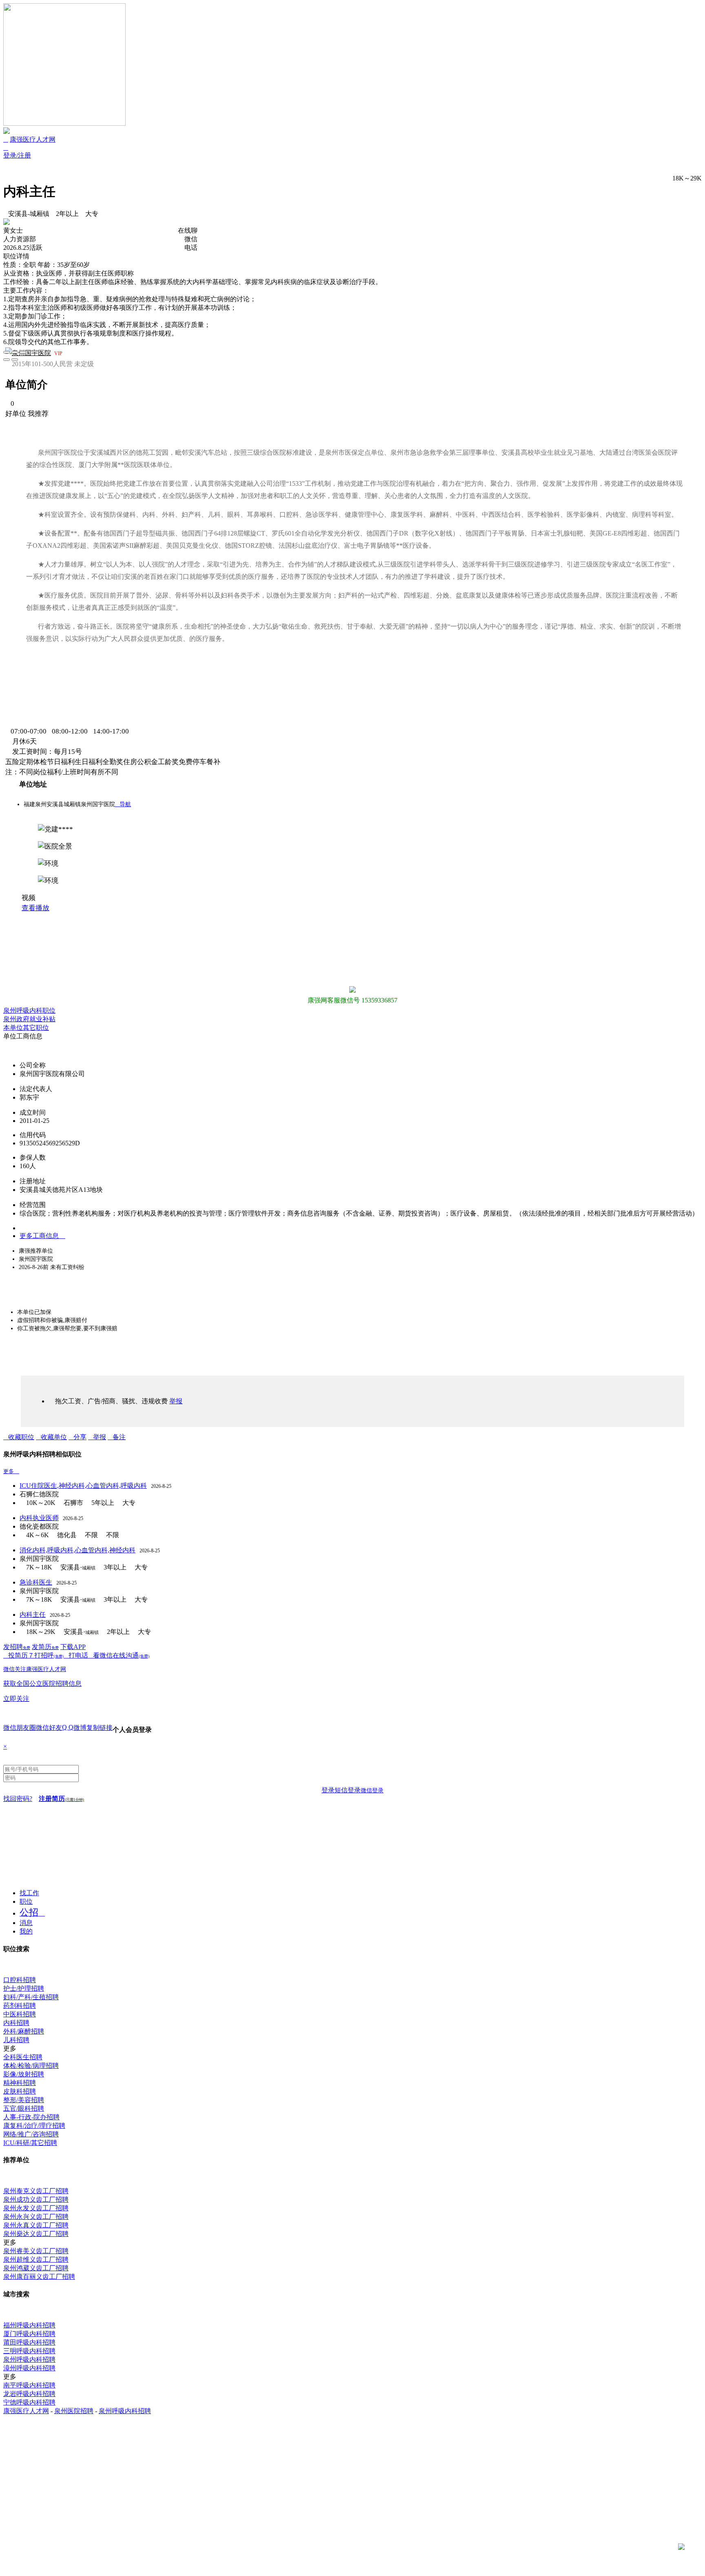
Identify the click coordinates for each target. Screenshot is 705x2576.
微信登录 (372, 1790)
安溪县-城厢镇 (29, 214)
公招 (29, 1913)
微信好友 (49, 1728)
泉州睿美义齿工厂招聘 (36, 2251)
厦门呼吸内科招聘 (29, 2334)
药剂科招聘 (20, 2006)
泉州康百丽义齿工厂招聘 (39, 2277)
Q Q (68, 1727)
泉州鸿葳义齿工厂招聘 (36, 2268)
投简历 (18, 1655)
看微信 (103, 1655)
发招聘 (17, 1647)
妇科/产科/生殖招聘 (31, 1997)
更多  (11, 1471)
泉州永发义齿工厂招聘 (36, 2208)
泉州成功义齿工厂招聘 (36, 2199)
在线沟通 (131, 1655)
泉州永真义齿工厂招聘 (36, 2225)
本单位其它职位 (26, 1028)
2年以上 (67, 214)
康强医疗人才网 (33, 139)
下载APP (73, 1647)
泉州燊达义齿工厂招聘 (36, 2234)
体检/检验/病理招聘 (31, 2066)
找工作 (29, 1893)
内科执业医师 (39, 1518)
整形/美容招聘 (24, 2100)
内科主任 (33, 1615)
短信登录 (348, 1790)
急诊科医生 (36, 1582)
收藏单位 (54, 1437)
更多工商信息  (42, 1236)
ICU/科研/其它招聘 (30, 2143)
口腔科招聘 (20, 1980)
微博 (80, 1728)
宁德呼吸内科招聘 (29, 2402)
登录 (328, 1790)
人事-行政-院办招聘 (31, 2117)
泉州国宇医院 (31, 353)
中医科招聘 (20, 2014)
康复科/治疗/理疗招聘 (34, 2126)
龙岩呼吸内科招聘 (29, 2394)
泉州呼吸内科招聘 (29, 2359)
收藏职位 (21, 1437)
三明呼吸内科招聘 (29, 2351)
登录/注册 (17, 155)
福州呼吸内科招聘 (29, 2325)
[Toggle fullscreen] (15, 352)
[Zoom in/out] (23, 352)
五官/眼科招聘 (24, 2108)
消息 (26, 1923)
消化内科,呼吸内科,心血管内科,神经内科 (78, 1550)
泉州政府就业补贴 (29, 1019)
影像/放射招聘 (24, 2074)
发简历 (45, 1647)
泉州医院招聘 (74, 2411)
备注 (119, 1437)
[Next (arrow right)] (15, 360)
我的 (26, 1931)
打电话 (78, 1655)
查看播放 (35, 908)
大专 (92, 214)
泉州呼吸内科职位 (29, 1010)
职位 (26, 1901)
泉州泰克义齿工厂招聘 (36, 2191)
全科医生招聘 (23, 2057)
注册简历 (61, 1799)
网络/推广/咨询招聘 (31, 2134)
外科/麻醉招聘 (24, 2031)
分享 (80, 1437)
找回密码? (18, 1799)
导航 (123, 804)
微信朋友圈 (20, 1728)
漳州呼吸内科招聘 (29, 2368)
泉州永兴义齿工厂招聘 (36, 2217)
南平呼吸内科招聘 (29, 2385)
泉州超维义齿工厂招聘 (36, 2259)
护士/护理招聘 (24, 1988)
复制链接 (100, 1728)
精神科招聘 (20, 2083)
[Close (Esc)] (7, 352)
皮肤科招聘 (20, 2091)
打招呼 (49, 1655)
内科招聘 (16, 2023)
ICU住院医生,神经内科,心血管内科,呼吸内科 (83, 1486)
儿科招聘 (16, 2040)
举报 (100, 1437)
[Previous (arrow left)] (7, 360)
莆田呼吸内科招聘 (29, 2342)
